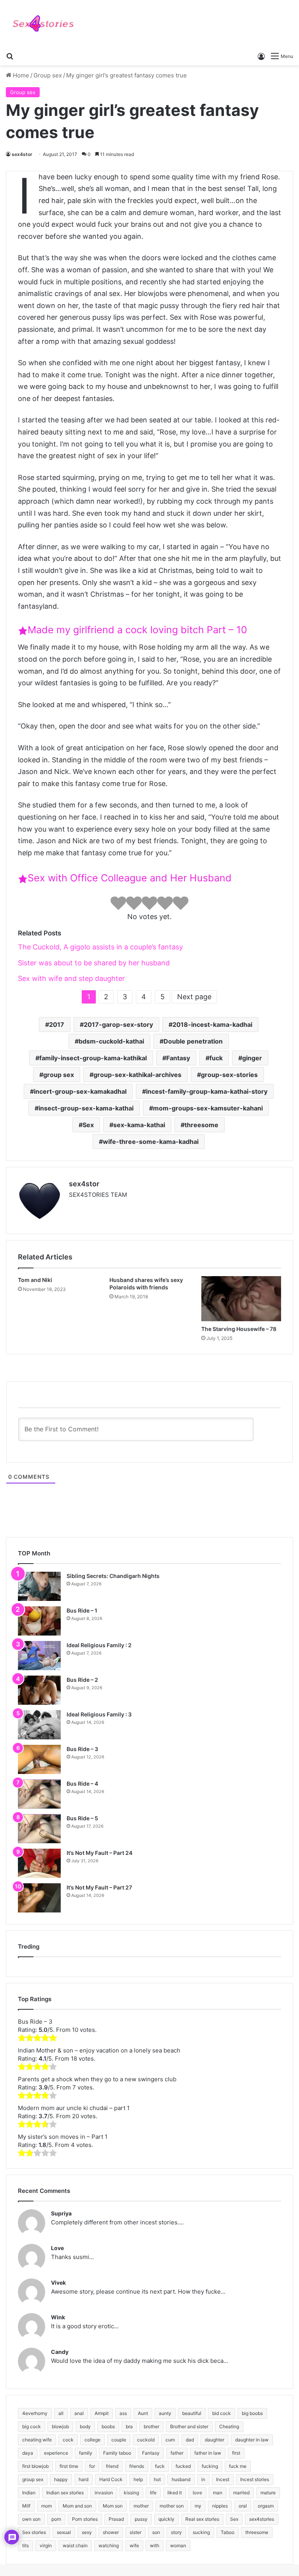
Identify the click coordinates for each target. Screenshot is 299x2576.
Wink (58, 2317)
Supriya (61, 2213)
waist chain (75, 2545)
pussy (141, 2519)
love (197, 2493)
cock (68, 2440)
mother (141, 2506)
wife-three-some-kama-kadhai (151, 1142)
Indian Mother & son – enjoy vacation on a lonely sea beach (99, 2050)
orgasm (266, 2506)
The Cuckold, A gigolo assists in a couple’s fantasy (100, 947)
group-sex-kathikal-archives (137, 1075)
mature (268, 2493)
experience (56, 2453)
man (218, 2493)
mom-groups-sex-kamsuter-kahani (208, 1108)
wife (134, 2545)
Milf (26, 2506)
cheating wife (37, 2440)
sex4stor (22, 154)
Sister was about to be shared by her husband (94, 963)
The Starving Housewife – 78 (239, 1329)
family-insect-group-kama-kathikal (93, 1058)
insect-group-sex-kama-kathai (86, 1108)
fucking (210, 2466)
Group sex (48, 75)
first (236, 2453)
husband (181, 2479)
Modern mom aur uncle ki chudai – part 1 (74, 2108)
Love (57, 2248)
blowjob (60, 2426)
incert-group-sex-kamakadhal (80, 1091)
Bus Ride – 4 (82, 1784)
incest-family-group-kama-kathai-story (207, 1091)
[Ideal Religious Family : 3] (39, 1725)
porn (56, 2519)
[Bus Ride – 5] (39, 1829)
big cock (32, 2426)
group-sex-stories (229, 1075)
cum (170, 2440)
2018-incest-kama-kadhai (212, 1024)
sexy (87, 2532)
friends (137, 2466)
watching (109, 2545)
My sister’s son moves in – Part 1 (63, 2137)
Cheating (229, 2426)
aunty (165, 2413)
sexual (64, 2532)
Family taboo (117, 2453)
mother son (172, 2506)
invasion (104, 2493)
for (92, 2466)
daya (28, 2453)
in (203, 2479)
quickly (166, 2519)
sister (135, 2532)
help (138, 2479)
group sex (59, 1075)
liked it (175, 2493)
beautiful (192, 2413)
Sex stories (34, 2532)
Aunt (143, 2413)
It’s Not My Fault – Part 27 (99, 1887)
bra (129, 2426)
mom (47, 2506)
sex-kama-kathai (139, 1125)
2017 (57, 1024)
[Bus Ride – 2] (39, 1690)
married (241, 2493)
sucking (201, 2532)
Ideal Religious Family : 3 (99, 1714)
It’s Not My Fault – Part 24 (99, 1853)
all (61, 2413)
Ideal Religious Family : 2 (99, 1645)
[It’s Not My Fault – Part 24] (39, 1863)
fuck (216, 1058)
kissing (131, 2493)
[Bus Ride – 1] (39, 1621)
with (155, 2545)
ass (123, 2413)
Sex (88, 1125)
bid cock (222, 2413)
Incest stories (255, 2479)
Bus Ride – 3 (82, 1749)
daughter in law (252, 2440)
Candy (60, 2352)
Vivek (58, 2283)
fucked (183, 2466)
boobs (108, 2426)
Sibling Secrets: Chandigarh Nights (113, 1576)
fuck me (238, 2466)
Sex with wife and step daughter (71, 978)
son (156, 2532)
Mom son (113, 2506)
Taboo (228, 2532)
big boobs (252, 2413)
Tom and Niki (35, 1280)
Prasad (116, 2519)
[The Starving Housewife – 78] (241, 1299)
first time (69, 2466)
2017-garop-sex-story (118, 1024)
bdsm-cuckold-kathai (111, 1041)
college (92, 2440)
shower (111, 2532)
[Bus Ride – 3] (39, 1759)
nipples (220, 2506)
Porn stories (85, 2519)
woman (178, 2545)
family (86, 2453)
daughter (215, 2440)
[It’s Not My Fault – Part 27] (39, 1898)
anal (79, 2413)
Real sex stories (202, 2519)
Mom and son (77, 2506)
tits (26, 2545)
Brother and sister (189, 2426)
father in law (208, 2453)
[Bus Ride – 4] (39, 1794)
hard (84, 2479)
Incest (223, 2479)
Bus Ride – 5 (82, 1818)
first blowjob (35, 2466)
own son (31, 2519)
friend (112, 2466)
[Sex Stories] (43, 24)
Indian (29, 2493)
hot (157, 2479)
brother (151, 2426)
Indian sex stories (65, 2493)
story (176, 2532)
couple (119, 2440)
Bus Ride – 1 (82, 1610)
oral (243, 2506)
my (198, 2506)
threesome (201, 1125)
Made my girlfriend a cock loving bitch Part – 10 (137, 630)
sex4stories (262, 2519)
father (177, 2453)
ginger (252, 1058)
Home (20, 75)
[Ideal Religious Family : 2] (39, 1656)
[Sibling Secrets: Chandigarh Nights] (39, 1586)
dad (190, 2440)
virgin (46, 2545)
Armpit (102, 2413)
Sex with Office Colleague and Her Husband (130, 878)
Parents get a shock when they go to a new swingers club (97, 2079)
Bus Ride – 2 (82, 1680)
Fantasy (178, 1058)
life (153, 2493)
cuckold (146, 2440)
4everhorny (35, 2413)
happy (61, 2479)
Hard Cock (111, 2479)
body (85, 2426)
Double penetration (193, 1041)
